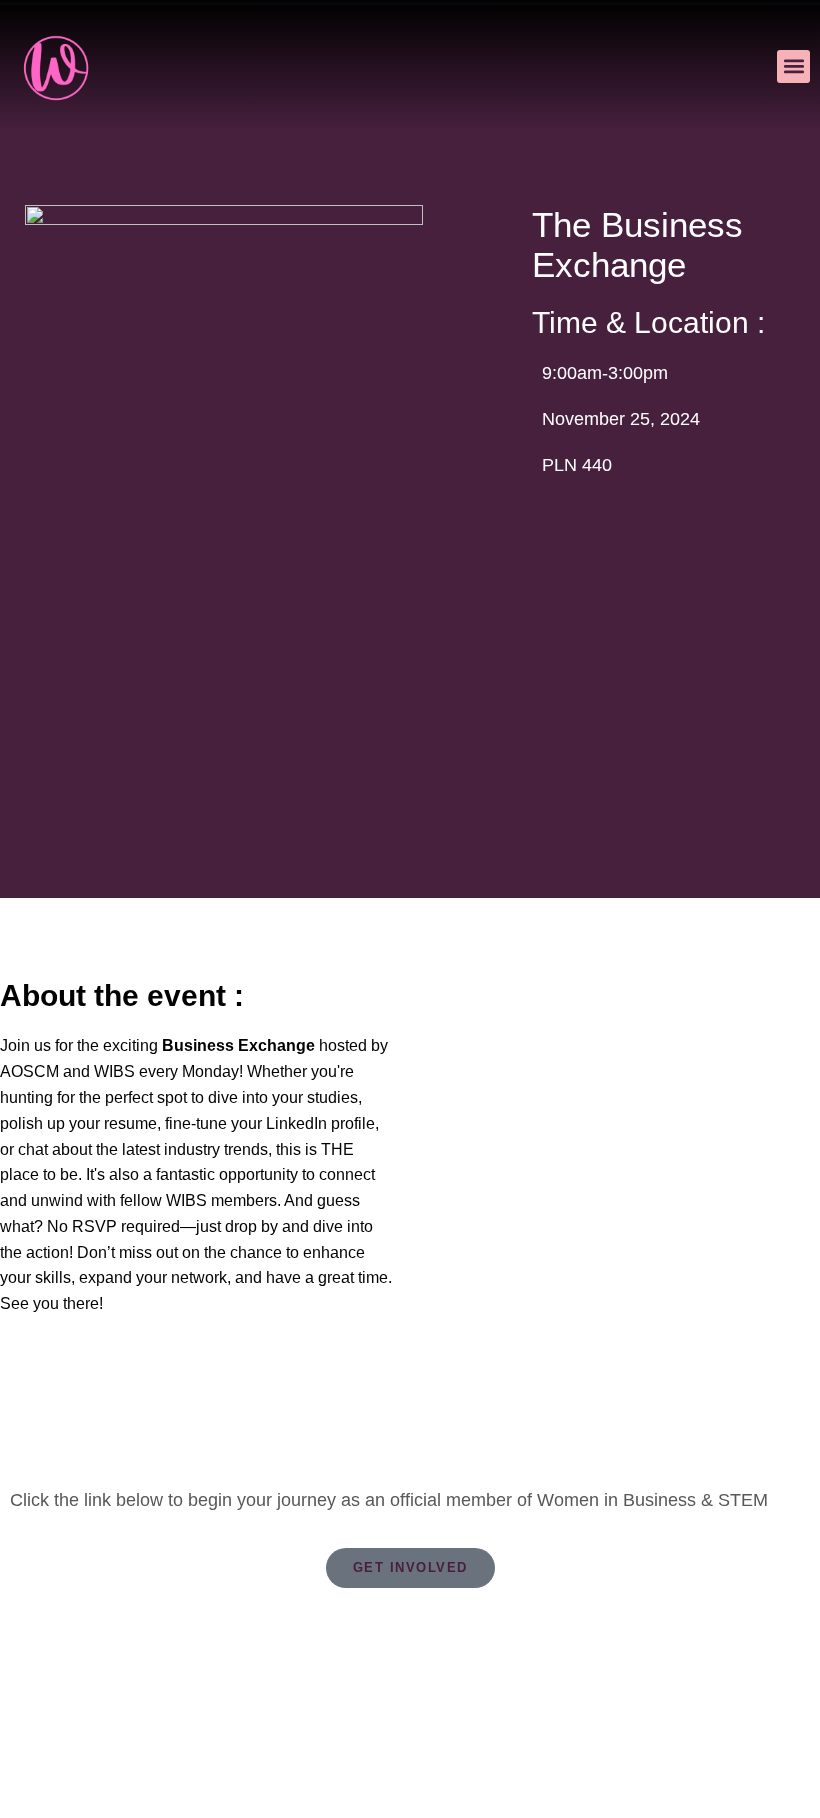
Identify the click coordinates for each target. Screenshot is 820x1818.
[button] (793, 66)
